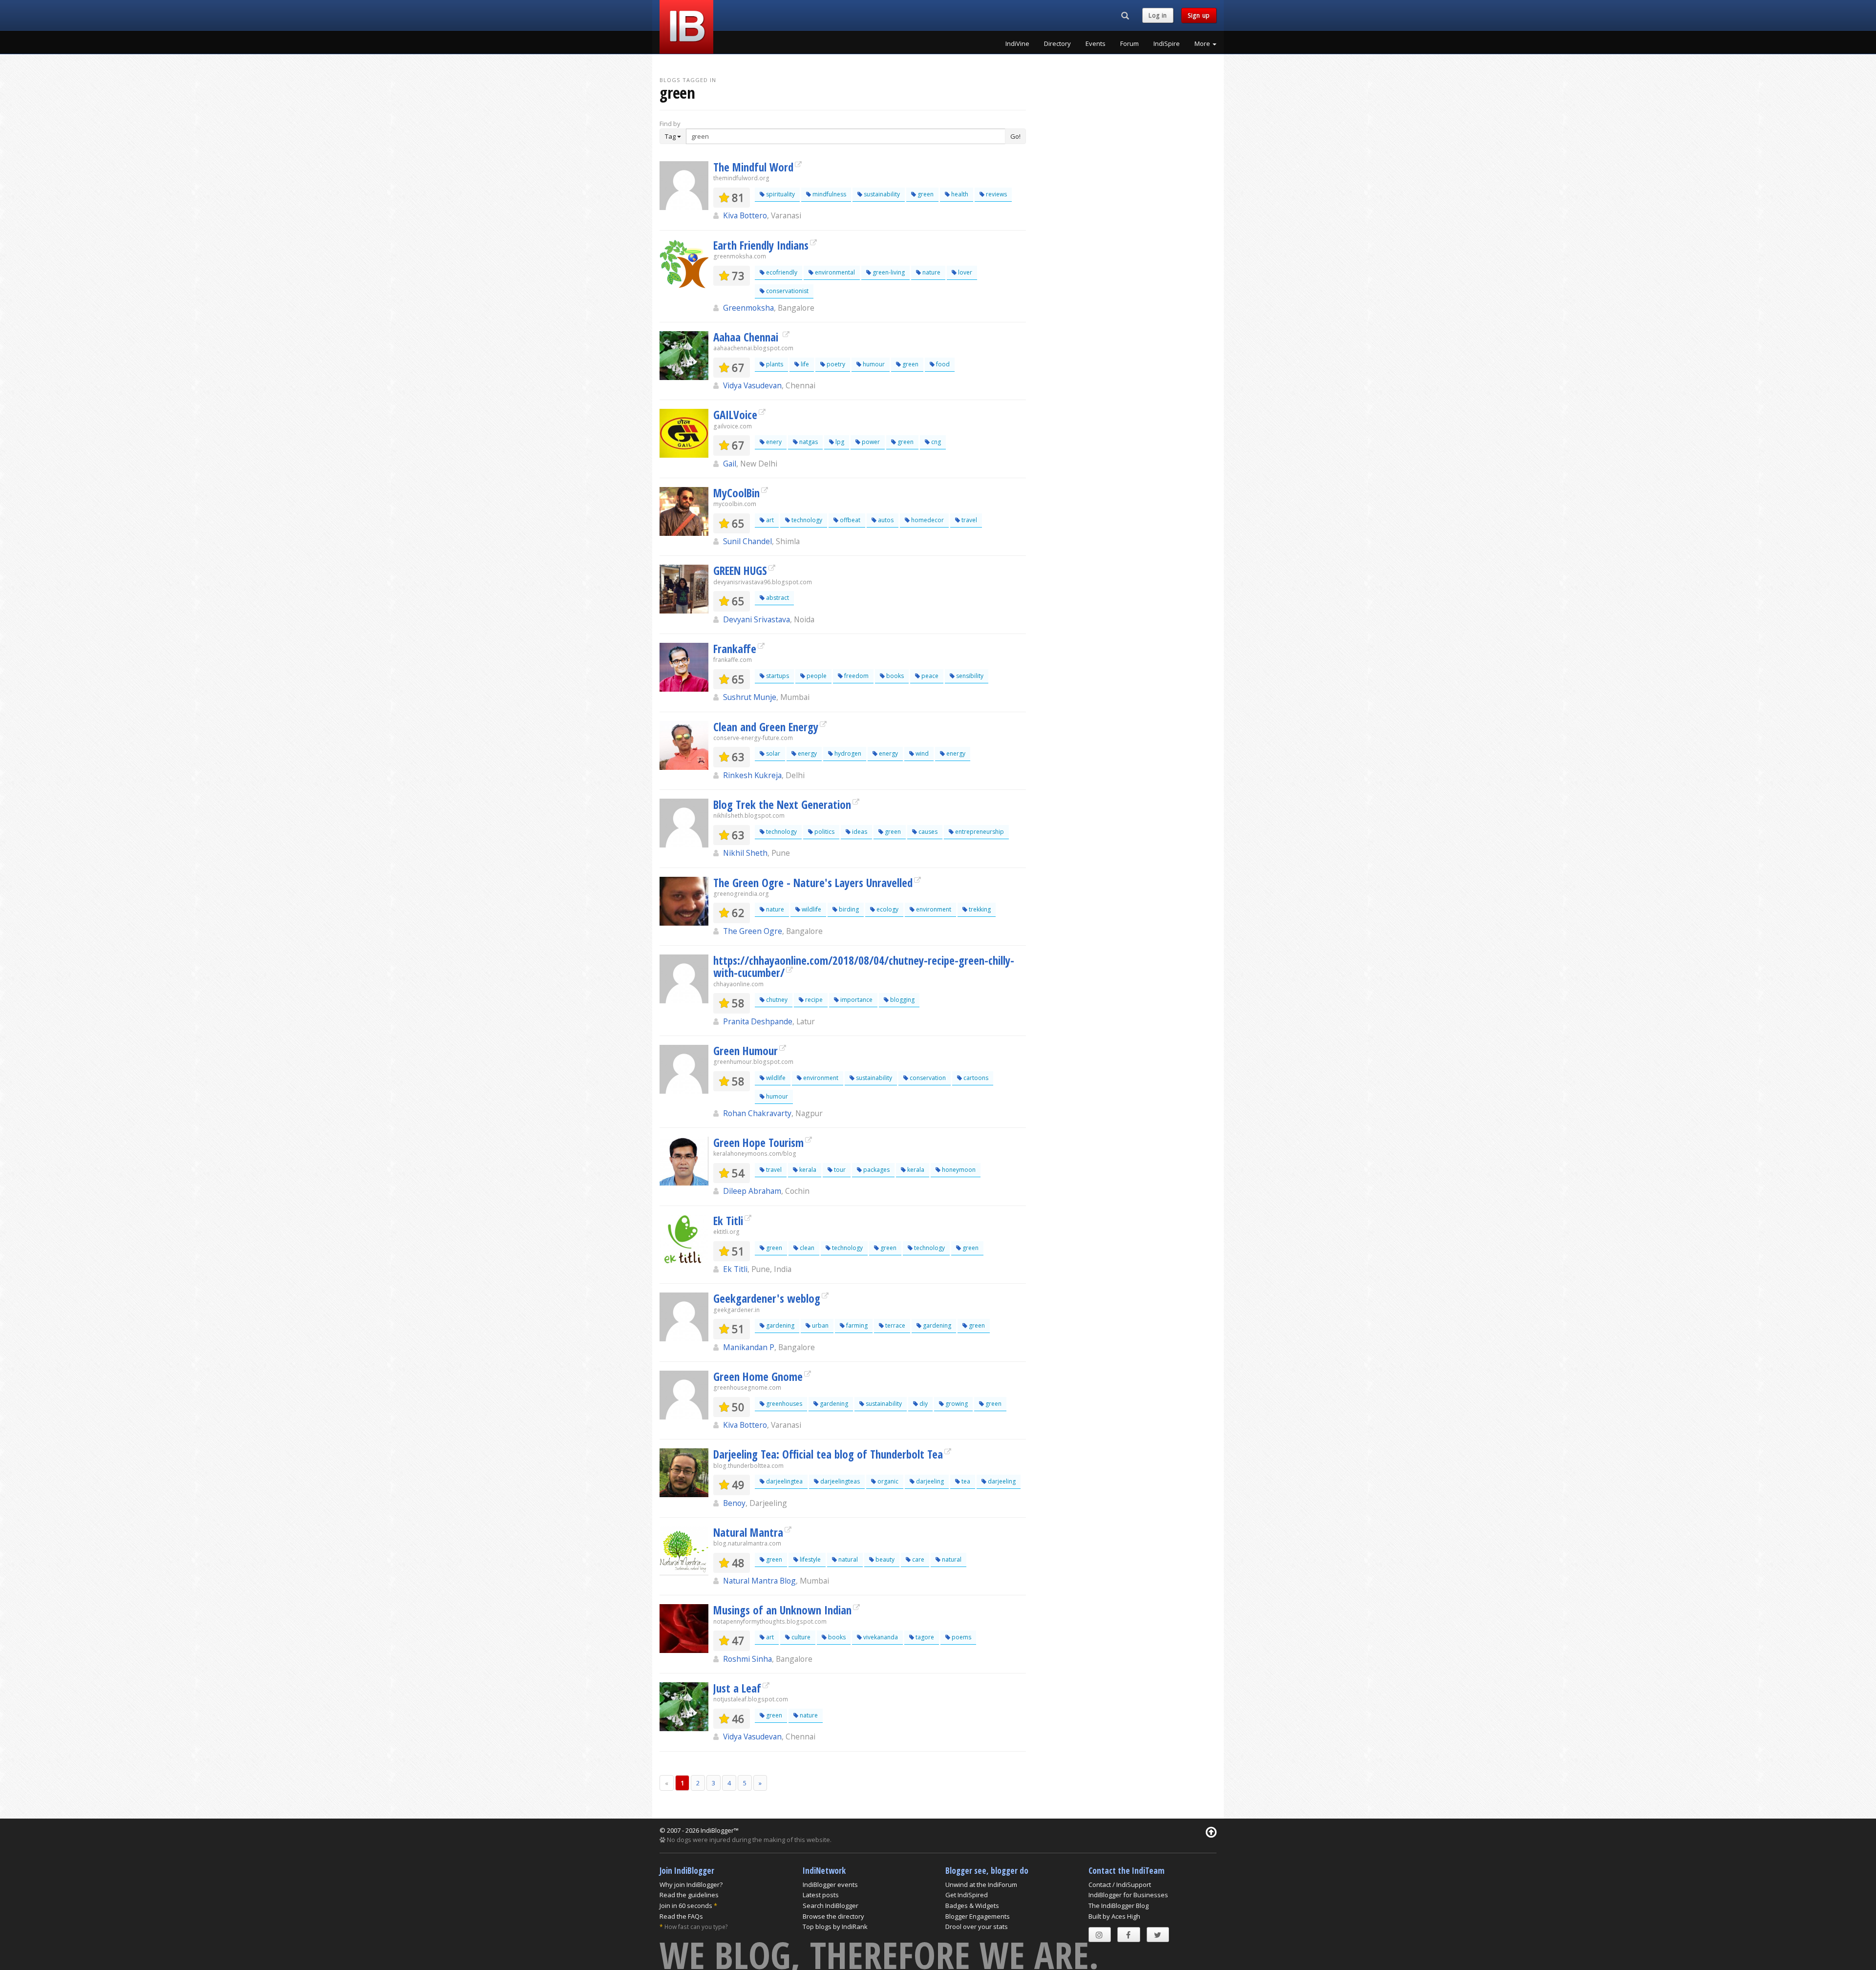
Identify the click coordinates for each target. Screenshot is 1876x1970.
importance (856, 1000)
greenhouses (783, 1404)
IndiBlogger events (830, 1885)
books (894, 676)
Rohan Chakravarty (757, 1113)
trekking (979, 909)
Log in (1158, 15)
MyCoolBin (736, 493)
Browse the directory (833, 1916)
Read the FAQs (681, 1916)
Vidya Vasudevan (752, 385)
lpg (839, 442)
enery (773, 442)
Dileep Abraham (752, 1191)
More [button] (1203, 43)
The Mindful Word (753, 167)
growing (956, 1404)
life (804, 364)
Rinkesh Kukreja (752, 775)
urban (820, 1325)
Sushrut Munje (750, 697)
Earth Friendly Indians (761, 245)
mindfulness (829, 194)
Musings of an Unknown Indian (782, 1610)
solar (772, 753)
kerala (807, 1170)
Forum (1130, 43)
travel (969, 520)
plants (774, 364)
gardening (779, 1325)
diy (923, 1404)
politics (824, 832)
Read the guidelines (689, 1895)
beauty (884, 1559)
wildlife (811, 909)
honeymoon (958, 1170)
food (942, 364)
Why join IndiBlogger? (691, 1885)
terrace (895, 1325)
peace (929, 676)
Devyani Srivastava (757, 619)
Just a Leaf (737, 1688)
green (925, 194)
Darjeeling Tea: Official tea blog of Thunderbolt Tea (828, 1454)
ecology (887, 909)
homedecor (927, 520)
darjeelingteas (839, 1481)
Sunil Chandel (747, 541)
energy (807, 753)
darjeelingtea (784, 1481)
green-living (888, 272)
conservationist (787, 291)
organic (887, 1481)
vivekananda (880, 1637)
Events (1096, 43)
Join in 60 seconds (686, 1906)
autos (885, 520)
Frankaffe (735, 649)
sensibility (969, 676)
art (769, 520)
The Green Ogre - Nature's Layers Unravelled (813, 883)
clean (806, 1248)
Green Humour (746, 1051)
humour (873, 364)
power (870, 442)
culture (800, 1637)
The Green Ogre (753, 931)
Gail (730, 464)
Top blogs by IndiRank (835, 1927)
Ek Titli (728, 1221)
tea (965, 1481)
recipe (813, 1000)
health (959, 194)
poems (961, 1637)
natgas (808, 442)
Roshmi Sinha (747, 1659)
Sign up (1199, 15)
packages (876, 1170)
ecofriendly (781, 272)
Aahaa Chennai (747, 337)
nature (931, 272)
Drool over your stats (977, 1927)
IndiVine (1017, 43)
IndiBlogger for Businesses (1128, 1895)
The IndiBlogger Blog (1119, 1906)
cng (935, 442)
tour (839, 1170)
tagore (924, 1637)
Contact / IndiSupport (1120, 1885)
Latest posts (821, 1895)
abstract (777, 598)
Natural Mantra (748, 1532)
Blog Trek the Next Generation (782, 805)
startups (777, 676)
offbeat (849, 520)
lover (964, 272)
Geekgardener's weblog (767, 1298)
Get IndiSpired (967, 1895)
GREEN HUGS (740, 571)
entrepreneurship (979, 832)
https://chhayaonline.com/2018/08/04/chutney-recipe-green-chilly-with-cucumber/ (864, 966)
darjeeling (929, 1481)
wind (921, 753)
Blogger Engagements (978, 1916)
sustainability (881, 194)
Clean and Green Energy (766, 727)
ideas (859, 832)
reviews (996, 194)
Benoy (734, 1503)
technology (806, 520)
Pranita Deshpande (758, 1021)
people (816, 676)
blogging (902, 1000)
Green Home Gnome (758, 1377)
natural (847, 1559)
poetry (835, 364)
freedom (856, 676)
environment (933, 909)
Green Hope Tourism (758, 1143)
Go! (1015, 136)
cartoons (975, 1078)
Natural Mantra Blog (759, 1581)
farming (856, 1325)
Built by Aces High (1114, 1916)
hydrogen (847, 753)
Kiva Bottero (745, 215)
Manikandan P (749, 1347)
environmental (834, 272)
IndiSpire (1167, 43)
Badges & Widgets (972, 1906)
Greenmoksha (748, 308)
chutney (776, 1000)
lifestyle (810, 1559)
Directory (1057, 43)
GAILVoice (735, 415)
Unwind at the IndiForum (981, 1885)
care (917, 1559)
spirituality (780, 194)
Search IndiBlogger (831, 1906)
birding (848, 909)
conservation (927, 1078)
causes (927, 832)
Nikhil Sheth (745, 853)
